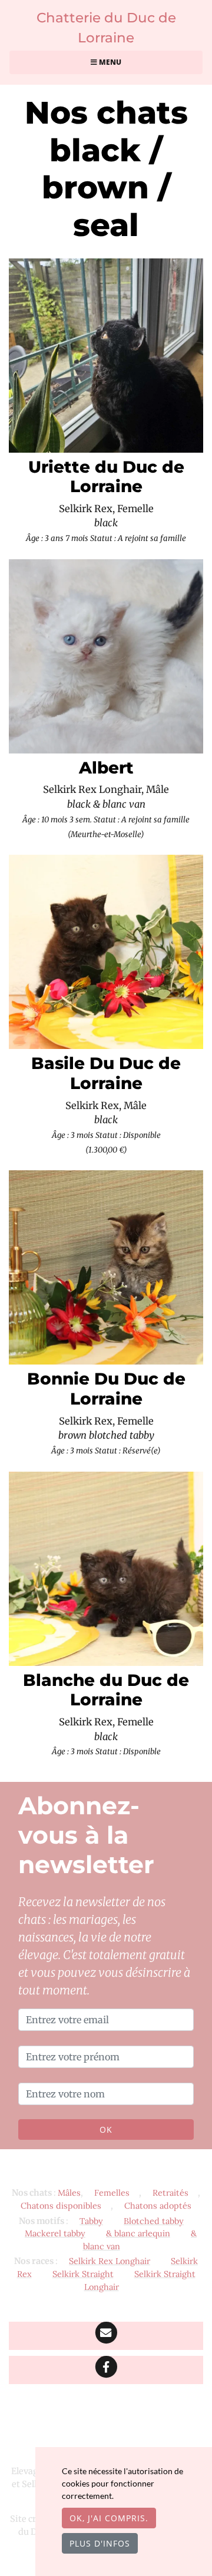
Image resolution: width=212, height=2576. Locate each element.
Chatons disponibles (61, 2206)
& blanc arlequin (138, 2233)
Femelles (112, 2193)
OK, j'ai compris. (109, 2518)
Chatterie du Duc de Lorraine (106, 28)
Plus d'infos (100, 2543)
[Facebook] (106, 2370)
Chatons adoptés (158, 2206)
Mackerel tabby (55, 2233)
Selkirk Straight (83, 2274)
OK (106, 2129)
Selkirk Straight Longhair (140, 2280)
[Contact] (106, 2336)
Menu (109, 62)
